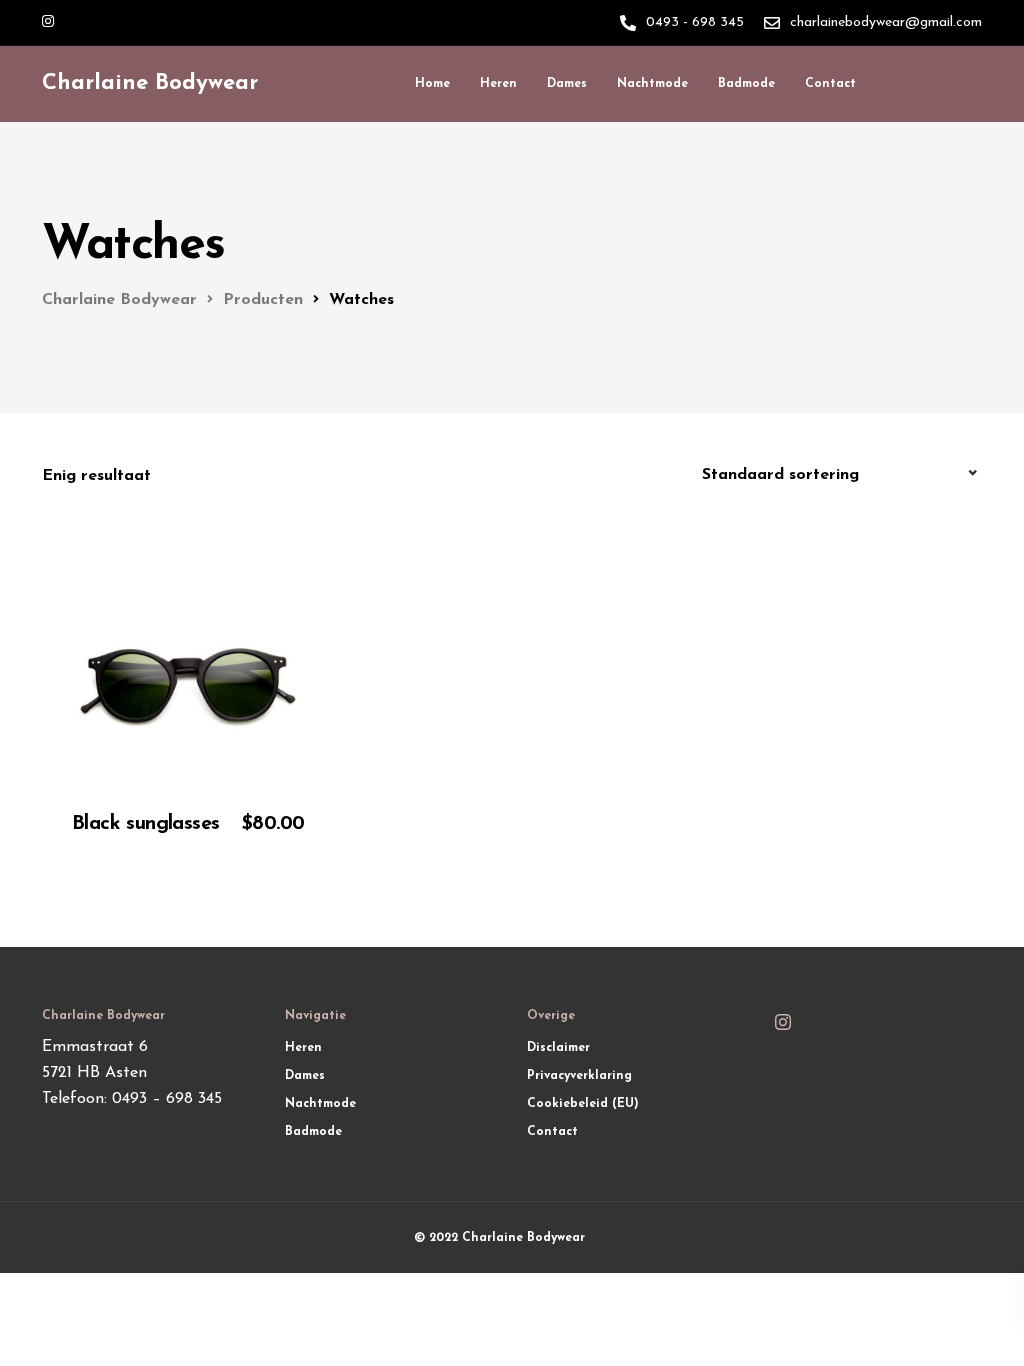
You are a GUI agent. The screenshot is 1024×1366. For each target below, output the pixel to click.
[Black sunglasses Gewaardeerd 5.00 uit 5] (188, 581)
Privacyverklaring (579, 1076)
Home (432, 84)
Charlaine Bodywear (150, 83)
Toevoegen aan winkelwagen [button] (195, 841)
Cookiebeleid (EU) (583, 1104)
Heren (498, 84)
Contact (830, 84)
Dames (567, 84)
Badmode (746, 84)
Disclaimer (558, 1048)
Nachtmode (652, 84)
